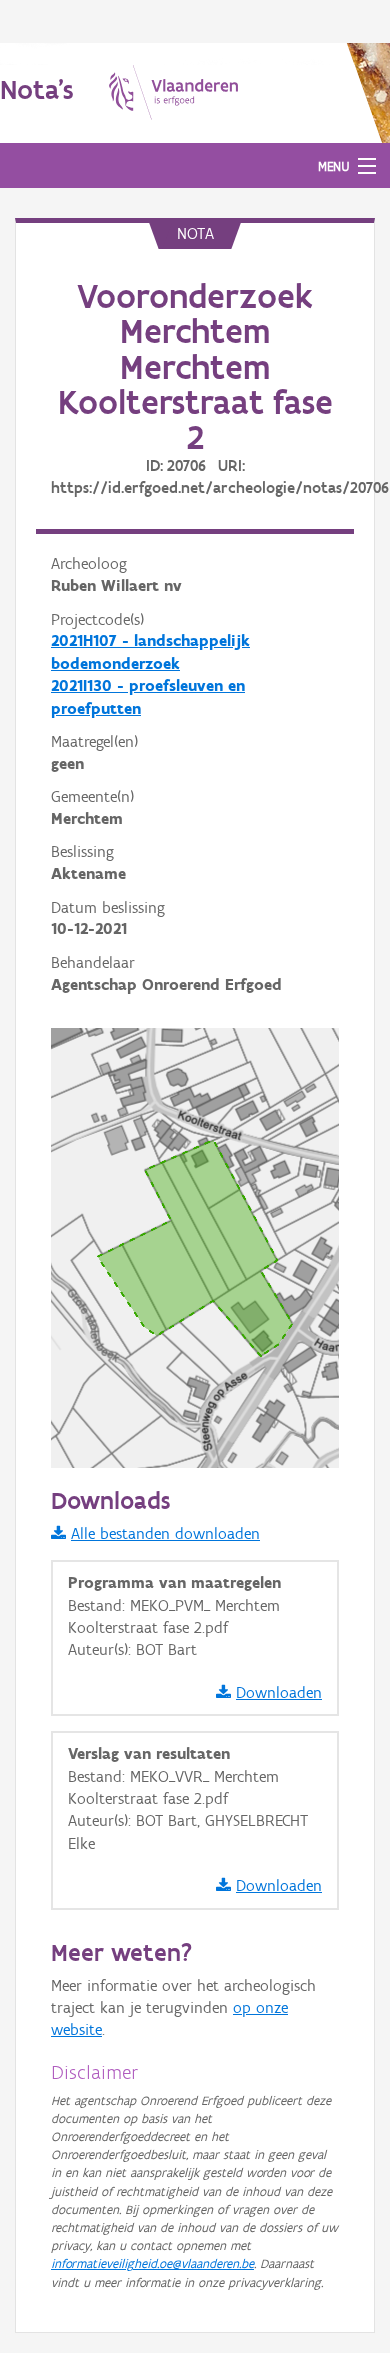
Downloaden (279, 1692)
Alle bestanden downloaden (165, 1533)
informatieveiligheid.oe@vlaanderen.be (152, 2263)
